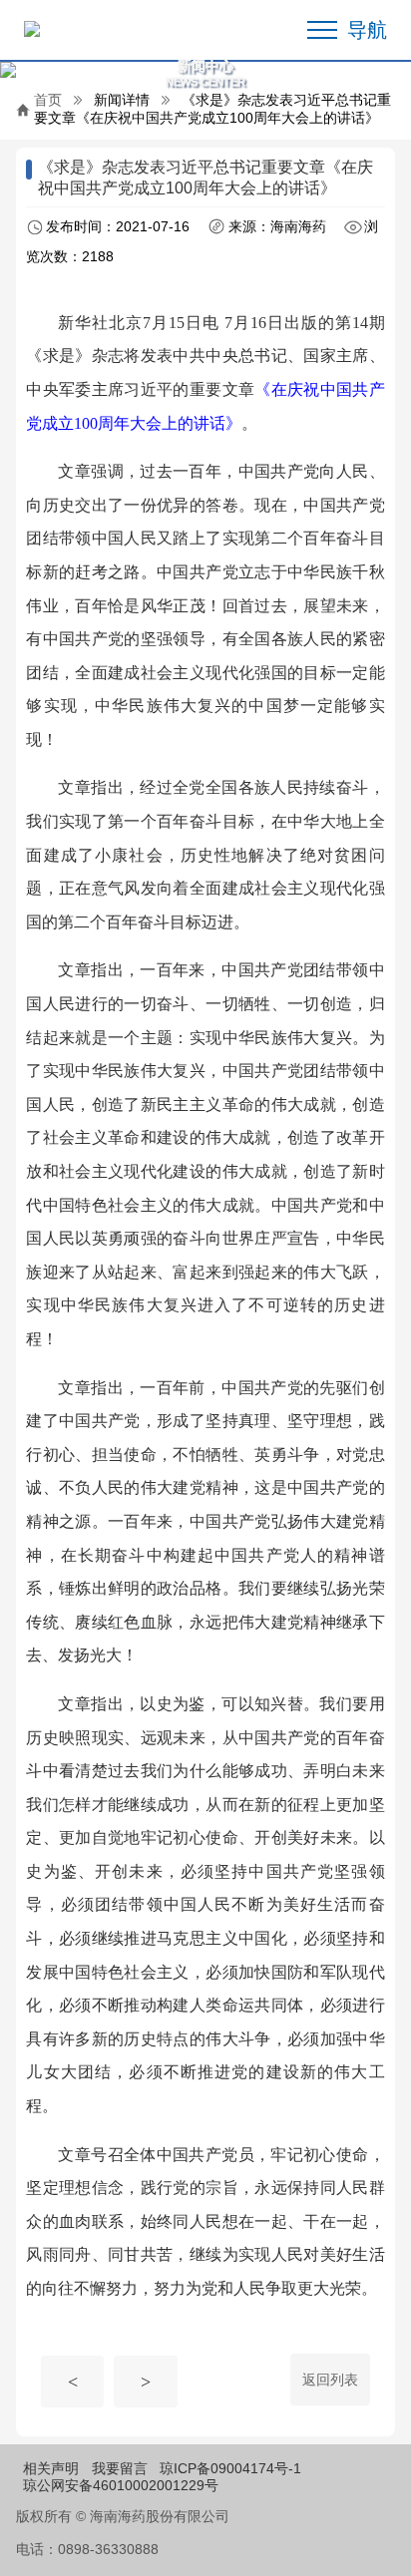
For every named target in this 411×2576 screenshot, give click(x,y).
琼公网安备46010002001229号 (121, 2485)
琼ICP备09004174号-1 (230, 2468)
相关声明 (51, 2468)
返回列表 (330, 2380)
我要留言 (120, 2468)
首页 (48, 100)
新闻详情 (122, 100)
